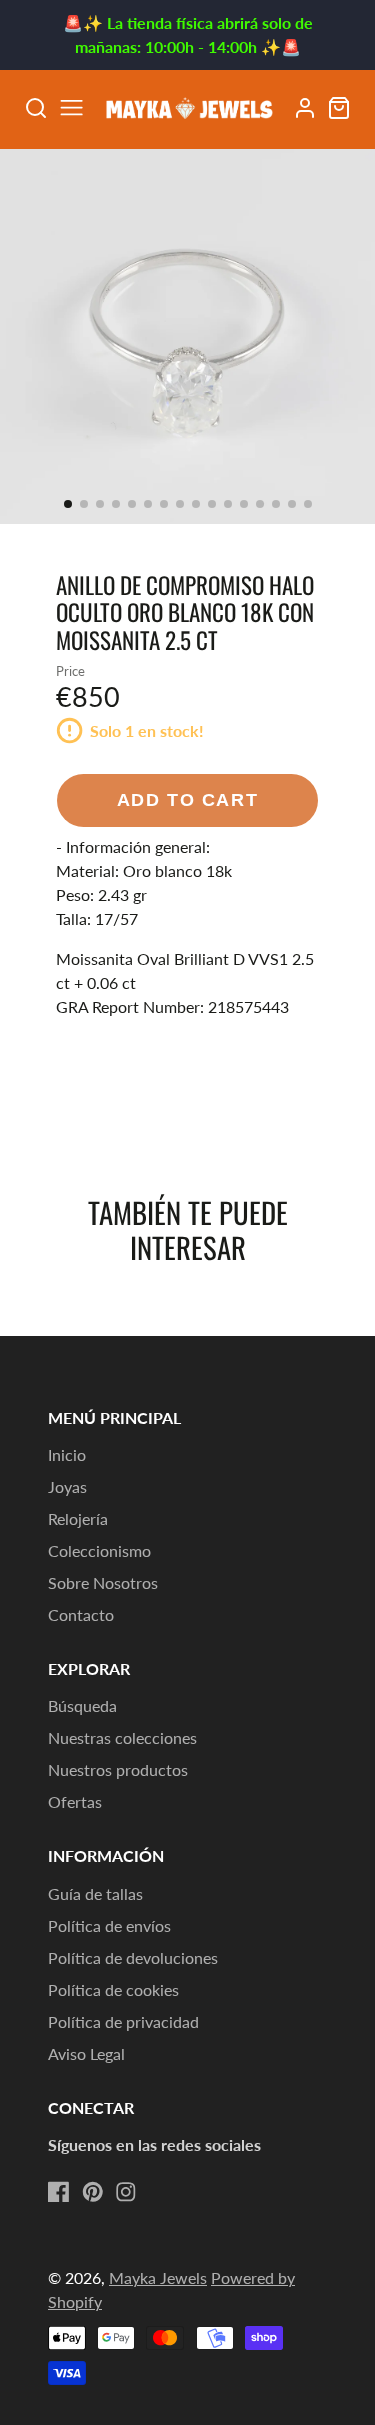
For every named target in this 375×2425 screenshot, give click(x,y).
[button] (68, 504)
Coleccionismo (99, 1550)
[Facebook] (59, 2192)
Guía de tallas (95, 1893)
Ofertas (75, 1801)
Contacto (81, 1614)
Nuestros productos (118, 1769)
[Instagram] (126, 2192)
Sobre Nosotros (103, 1582)
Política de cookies (113, 1989)
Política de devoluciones (133, 1957)
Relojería (78, 1518)
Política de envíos (109, 1925)
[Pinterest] (93, 2192)
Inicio (67, 1454)
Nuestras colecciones (122, 1737)
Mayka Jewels (158, 2277)
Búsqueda (82, 1705)
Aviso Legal (86, 2053)
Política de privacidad (123, 2021)
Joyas (67, 1486)
